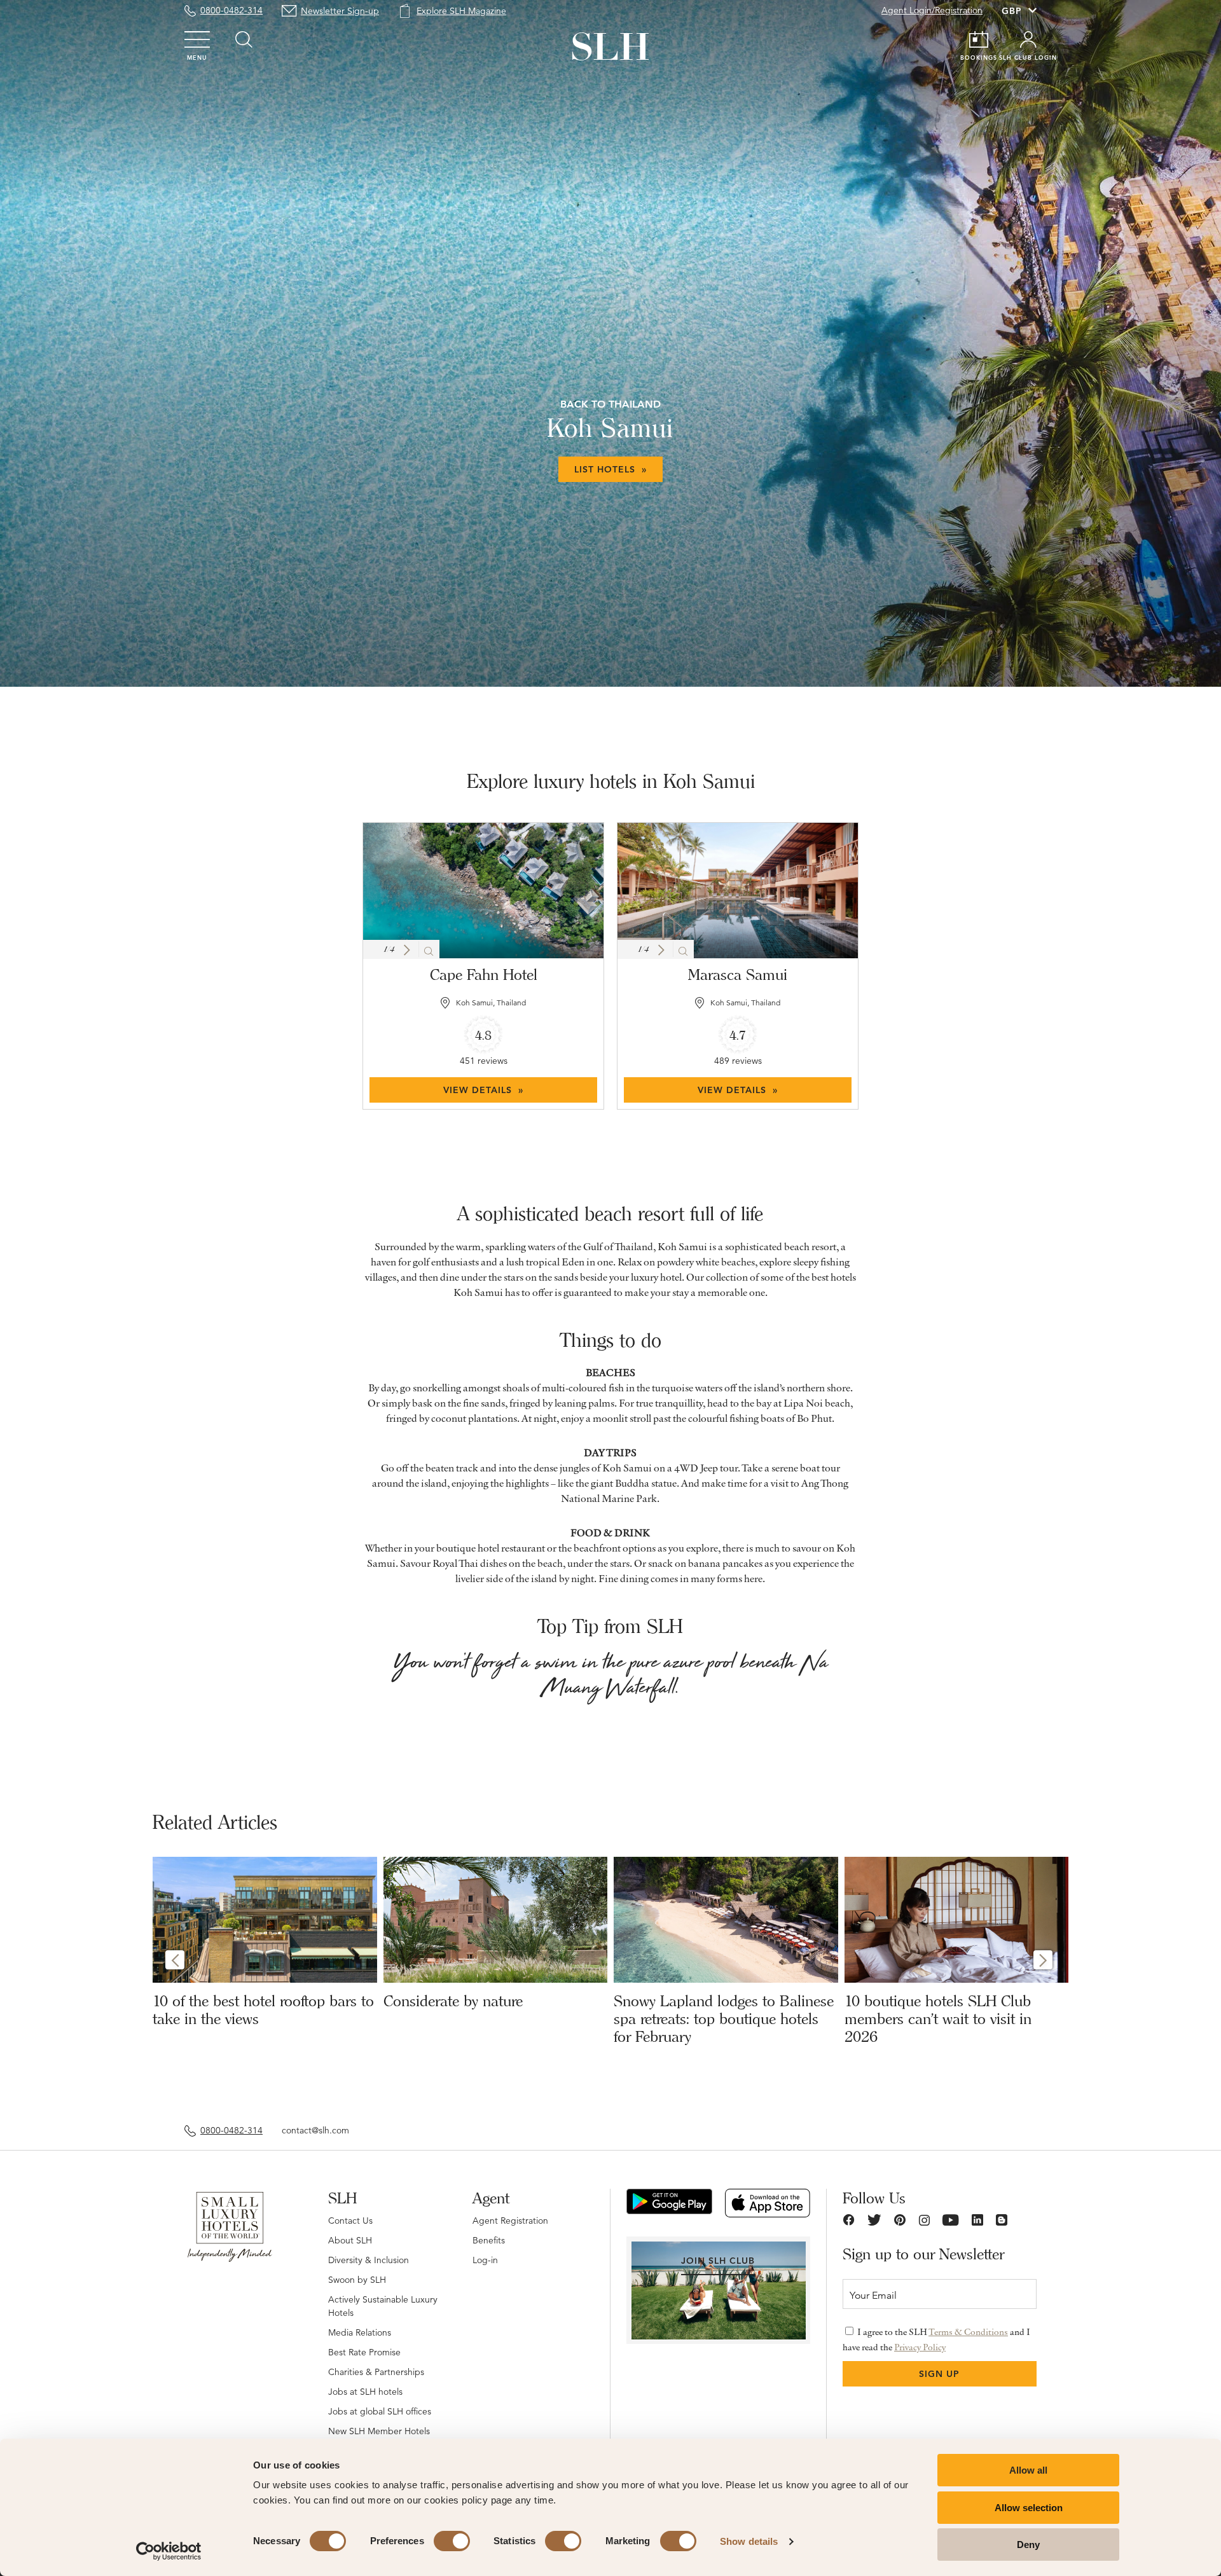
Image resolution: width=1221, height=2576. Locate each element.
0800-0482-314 (231, 10)
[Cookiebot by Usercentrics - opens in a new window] (169, 2551)
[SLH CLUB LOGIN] (1028, 39)
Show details (749, 2541)
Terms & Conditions (968, 2332)
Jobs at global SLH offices (380, 2411)
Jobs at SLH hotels (365, 2392)
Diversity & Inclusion (369, 2260)
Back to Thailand (610, 404)
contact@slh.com (315, 2130)
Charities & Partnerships (376, 2372)
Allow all (1028, 2470)
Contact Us (350, 2221)
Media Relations (360, 2332)
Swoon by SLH (357, 2280)
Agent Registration (510, 2221)
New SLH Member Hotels (379, 2431)
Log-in (485, 2260)
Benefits (489, 2240)
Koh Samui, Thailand (491, 1002)
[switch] (452, 2541)
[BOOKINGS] (979, 39)
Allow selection (1029, 2508)
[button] (407, 950)
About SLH (350, 2240)
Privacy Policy (920, 2347)
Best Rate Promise (364, 2352)
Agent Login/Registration (932, 10)
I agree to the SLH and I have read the (936, 2339)
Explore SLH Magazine (461, 11)
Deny (1028, 2545)
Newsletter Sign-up (340, 11)
